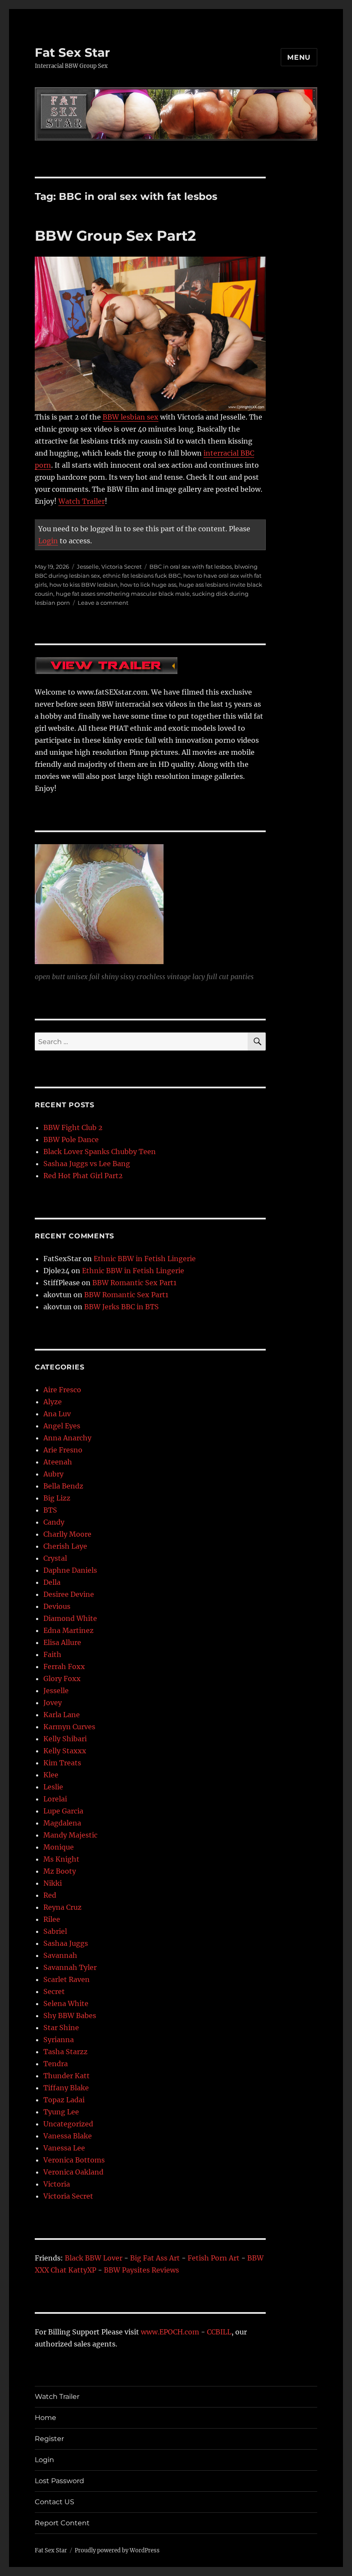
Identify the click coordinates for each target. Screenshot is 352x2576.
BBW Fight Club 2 (73, 1127)
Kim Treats (62, 1763)
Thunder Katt (67, 2076)
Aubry (53, 1474)
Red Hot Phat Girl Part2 (83, 1176)
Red (50, 1895)
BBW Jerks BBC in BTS (121, 1307)
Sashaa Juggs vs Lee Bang (87, 1164)
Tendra (56, 2064)
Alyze (53, 1402)
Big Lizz (57, 1498)
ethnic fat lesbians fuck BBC (142, 576)
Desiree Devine (69, 1594)
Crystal (55, 1558)
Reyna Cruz (62, 1907)
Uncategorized (68, 2124)
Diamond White (70, 1618)
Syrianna (59, 2040)
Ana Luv (57, 1414)
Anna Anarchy (67, 1438)
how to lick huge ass (148, 585)
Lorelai (55, 1799)
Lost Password (59, 2481)
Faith (52, 1654)
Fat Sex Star (72, 52)
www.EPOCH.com (170, 2332)
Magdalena (62, 1823)
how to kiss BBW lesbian (83, 585)
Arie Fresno (63, 1450)
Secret (54, 1991)
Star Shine (61, 2028)
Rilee (52, 1919)
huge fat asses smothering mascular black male (123, 594)
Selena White (66, 2003)
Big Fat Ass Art (155, 2258)
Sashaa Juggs (66, 1943)
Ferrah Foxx (64, 1666)
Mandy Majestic (70, 1835)
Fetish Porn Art (214, 2258)
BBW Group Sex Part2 (115, 236)
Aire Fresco (62, 1390)
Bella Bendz (63, 1486)
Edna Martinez (68, 1630)
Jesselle (88, 567)
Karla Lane (62, 1715)
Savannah (60, 1955)
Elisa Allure (62, 1642)
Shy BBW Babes (70, 2015)
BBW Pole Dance (71, 1139)
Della (52, 1582)
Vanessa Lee (64, 2148)
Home (46, 2418)
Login (48, 541)
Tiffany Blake (66, 2088)
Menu (299, 57)
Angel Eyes (62, 1426)
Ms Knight (61, 1859)
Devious (57, 1606)
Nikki (53, 1883)
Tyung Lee (61, 2112)
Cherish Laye (65, 1546)
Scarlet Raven (67, 1979)
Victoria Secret (121, 567)
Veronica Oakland (73, 2172)
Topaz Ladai (64, 2100)
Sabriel (55, 1931)
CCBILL (219, 2332)
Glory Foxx (62, 1679)
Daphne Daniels (70, 1570)
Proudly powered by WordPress (117, 2550)
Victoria (57, 2184)
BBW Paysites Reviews (141, 2270)
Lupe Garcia (63, 1811)
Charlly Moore (67, 1534)
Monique (59, 1847)
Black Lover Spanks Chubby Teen (100, 1152)
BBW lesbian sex (130, 417)
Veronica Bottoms (74, 2160)
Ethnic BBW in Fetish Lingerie (145, 1259)
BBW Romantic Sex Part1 (134, 1283)
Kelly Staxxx (65, 1751)
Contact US (55, 2502)
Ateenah (58, 1462)
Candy (54, 1522)
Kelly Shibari (65, 1739)
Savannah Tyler (70, 1967)
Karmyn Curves (69, 1727)
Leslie (53, 1787)
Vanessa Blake (68, 2136)
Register (49, 2439)
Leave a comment (103, 603)
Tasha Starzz (65, 2052)
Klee (51, 1775)
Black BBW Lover (94, 2258)
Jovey (53, 1703)
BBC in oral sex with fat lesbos (191, 567)
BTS (50, 1510)
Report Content (62, 2523)
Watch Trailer (82, 501)
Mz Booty (60, 1871)
